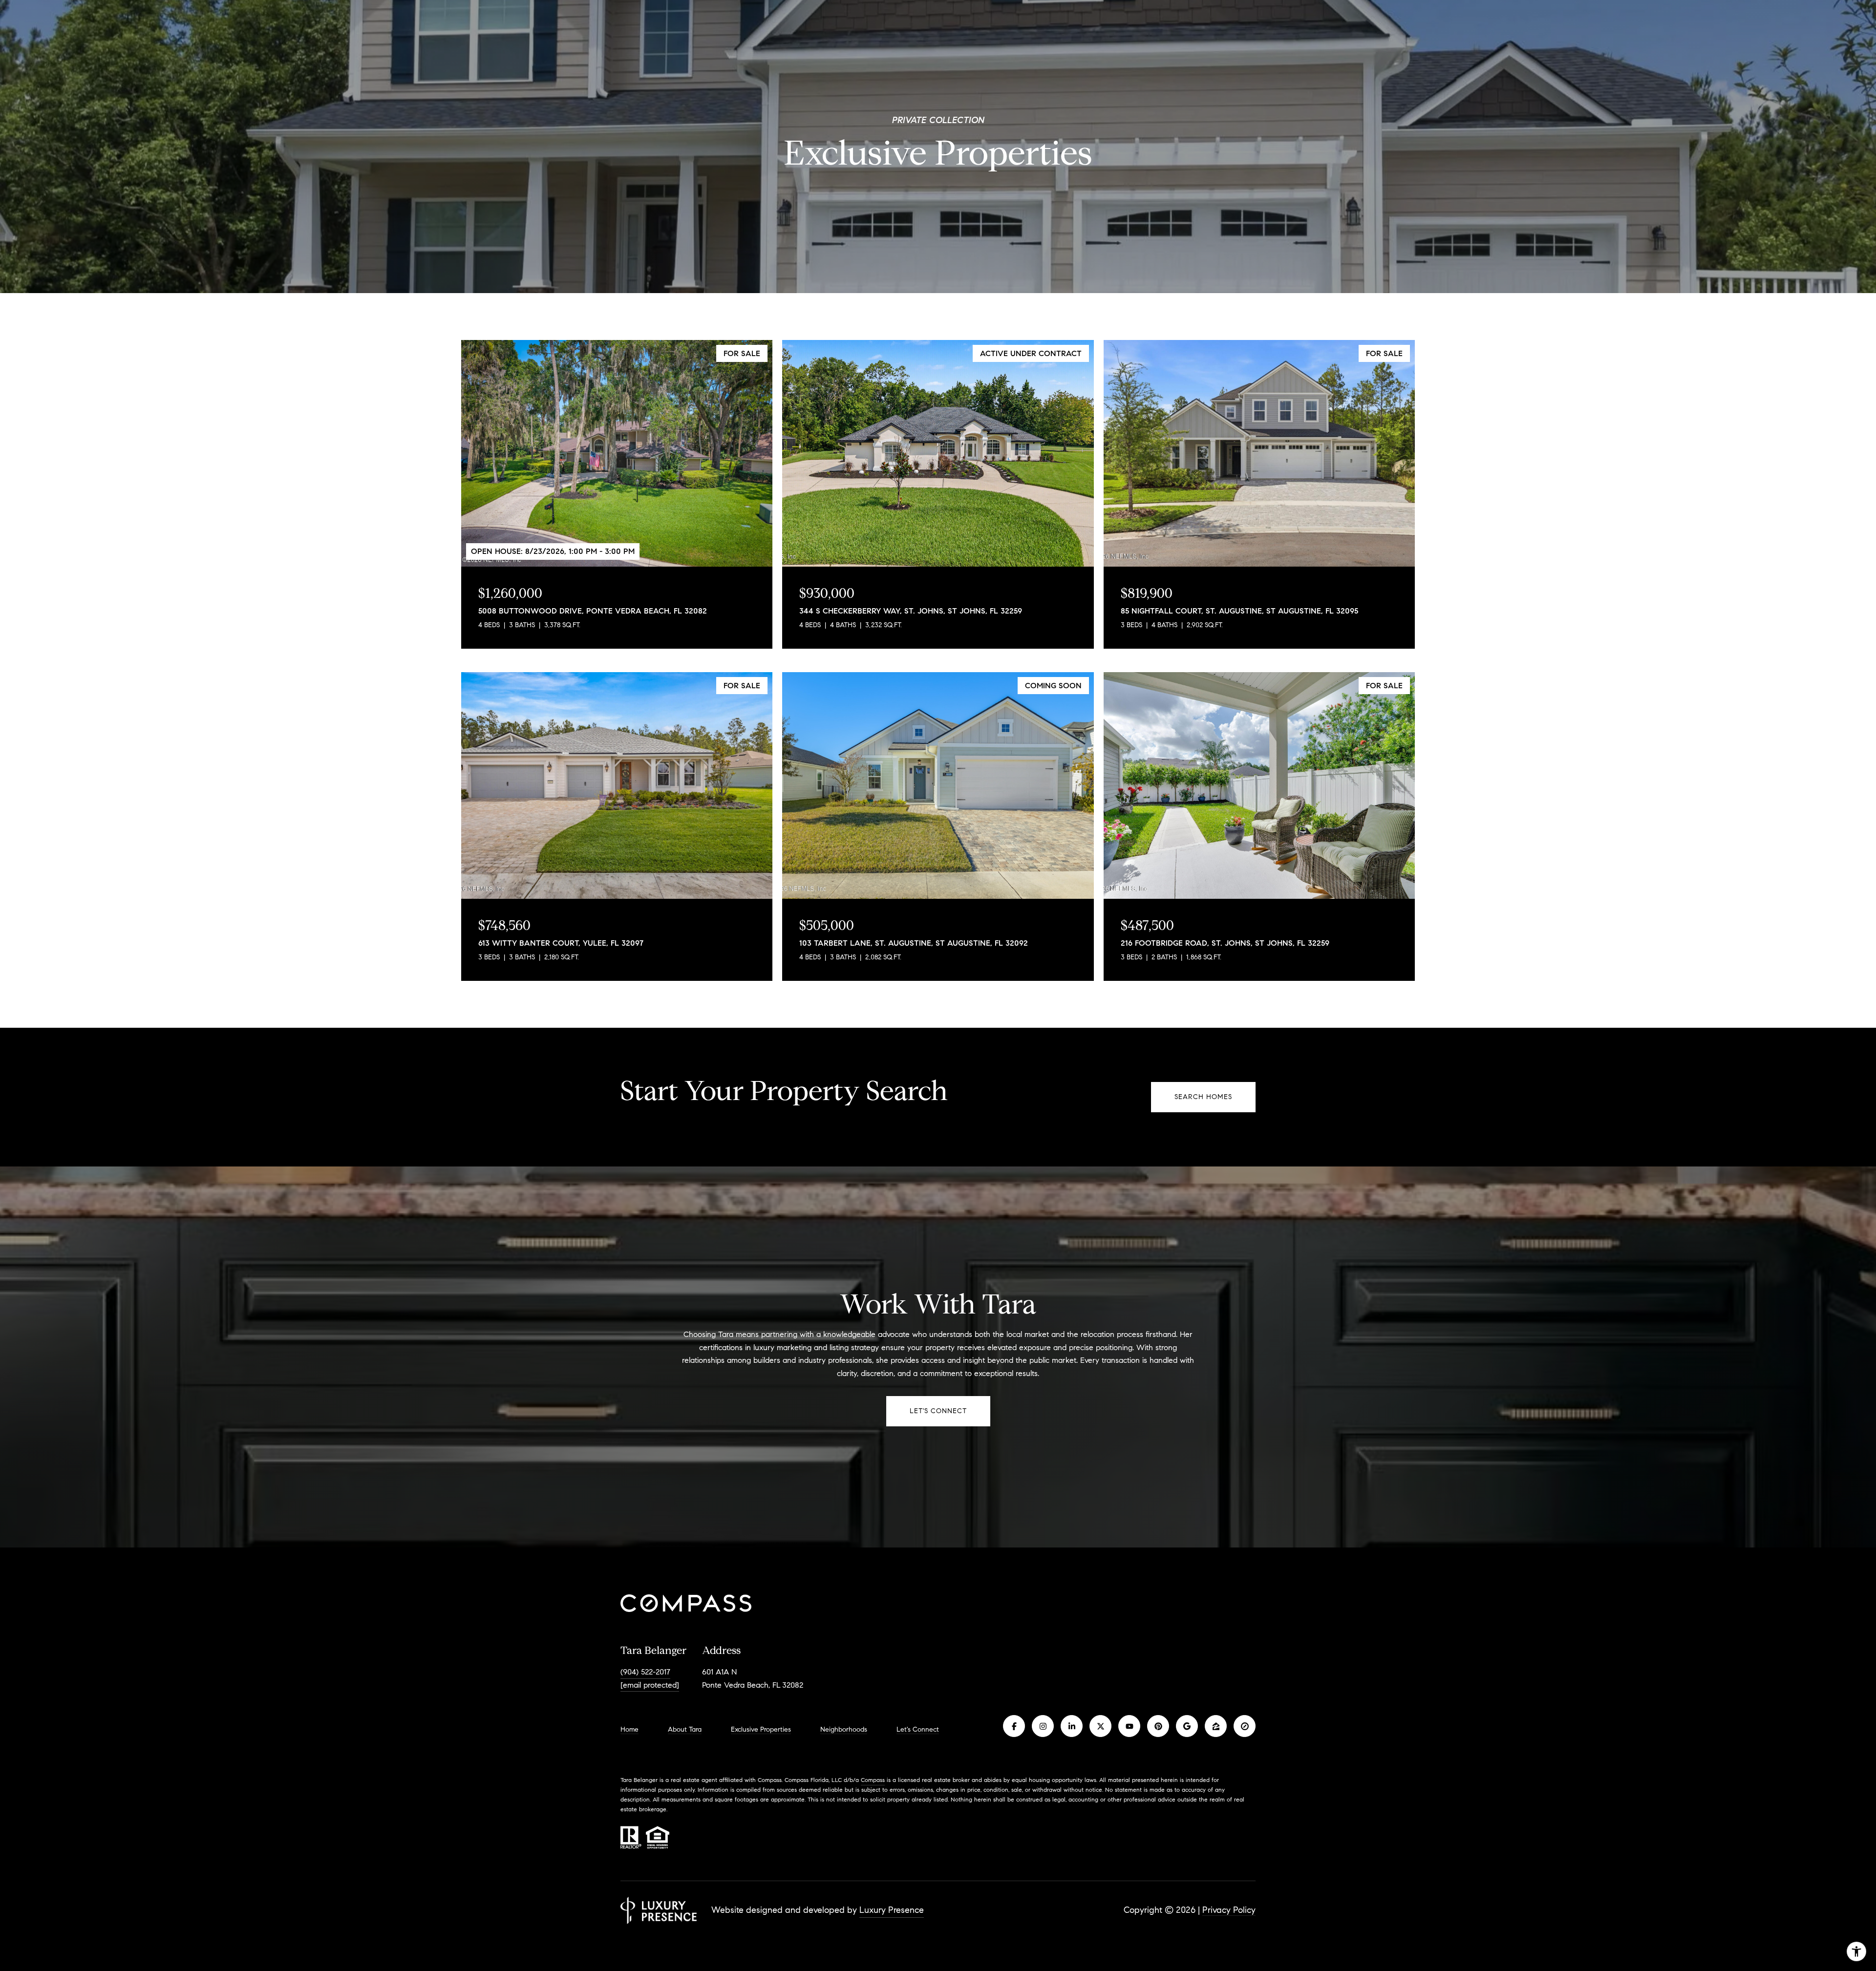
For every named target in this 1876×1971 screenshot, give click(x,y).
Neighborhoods (844, 1729)
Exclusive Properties (761, 1729)
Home (629, 1729)
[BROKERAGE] (1245, 1726)
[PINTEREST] (1158, 1726)
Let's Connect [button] (938, 1411)
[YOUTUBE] (1129, 1726)
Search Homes (1203, 1097)
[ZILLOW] (1216, 1726)
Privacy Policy (1229, 1910)
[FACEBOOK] (1014, 1726)
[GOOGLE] (1187, 1726)
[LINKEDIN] (1072, 1726)
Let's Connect (918, 1730)
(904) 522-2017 (645, 1672)
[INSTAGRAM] (1043, 1726)
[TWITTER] (1100, 1726)
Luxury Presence (892, 1910)
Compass (873, 1780)
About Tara (685, 1729)
